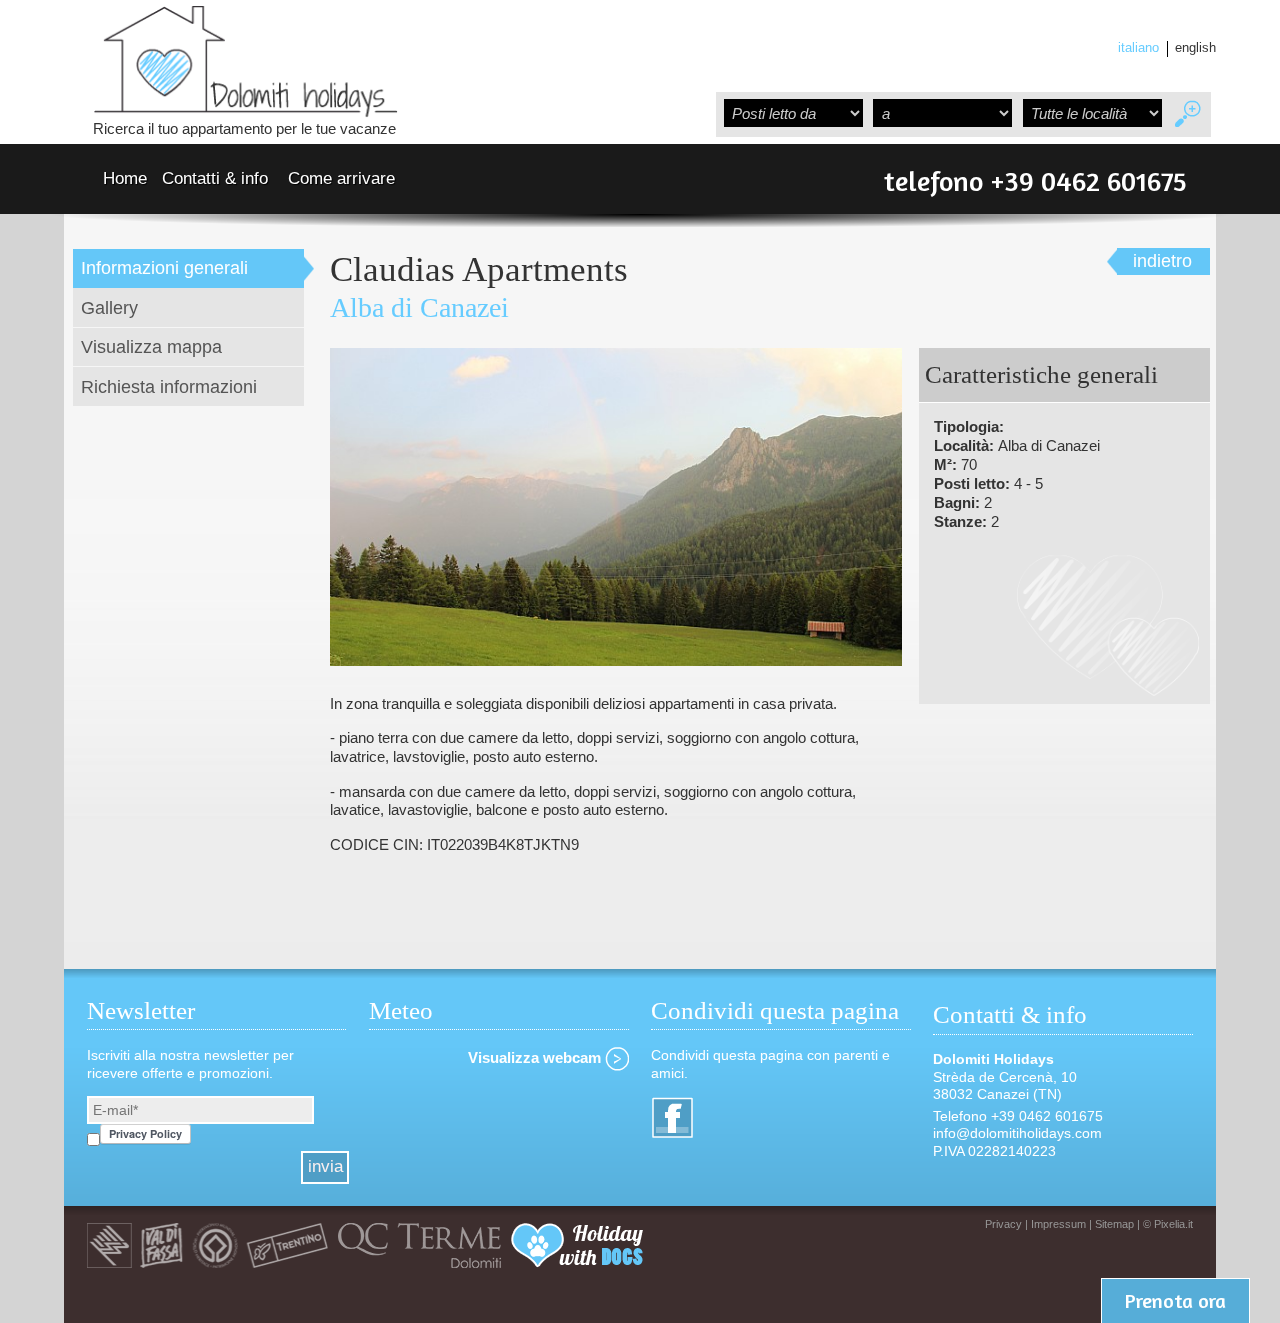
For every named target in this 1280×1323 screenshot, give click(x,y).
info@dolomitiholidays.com (1019, 1133)
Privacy (1003, 1224)
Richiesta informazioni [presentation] (169, 386)
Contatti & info (215, 178)
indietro (1162, 260)
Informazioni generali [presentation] (164, 267)
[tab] (193, 268)
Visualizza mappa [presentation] (151, 346)
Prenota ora (1175, 1300)
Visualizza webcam (536, 1057)
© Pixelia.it (1168, 1224)
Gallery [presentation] (109, 307)
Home (125, 178)
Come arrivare (341, 178)
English (1195, 48)
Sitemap (1114, 1224)
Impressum (1058, 1224)
